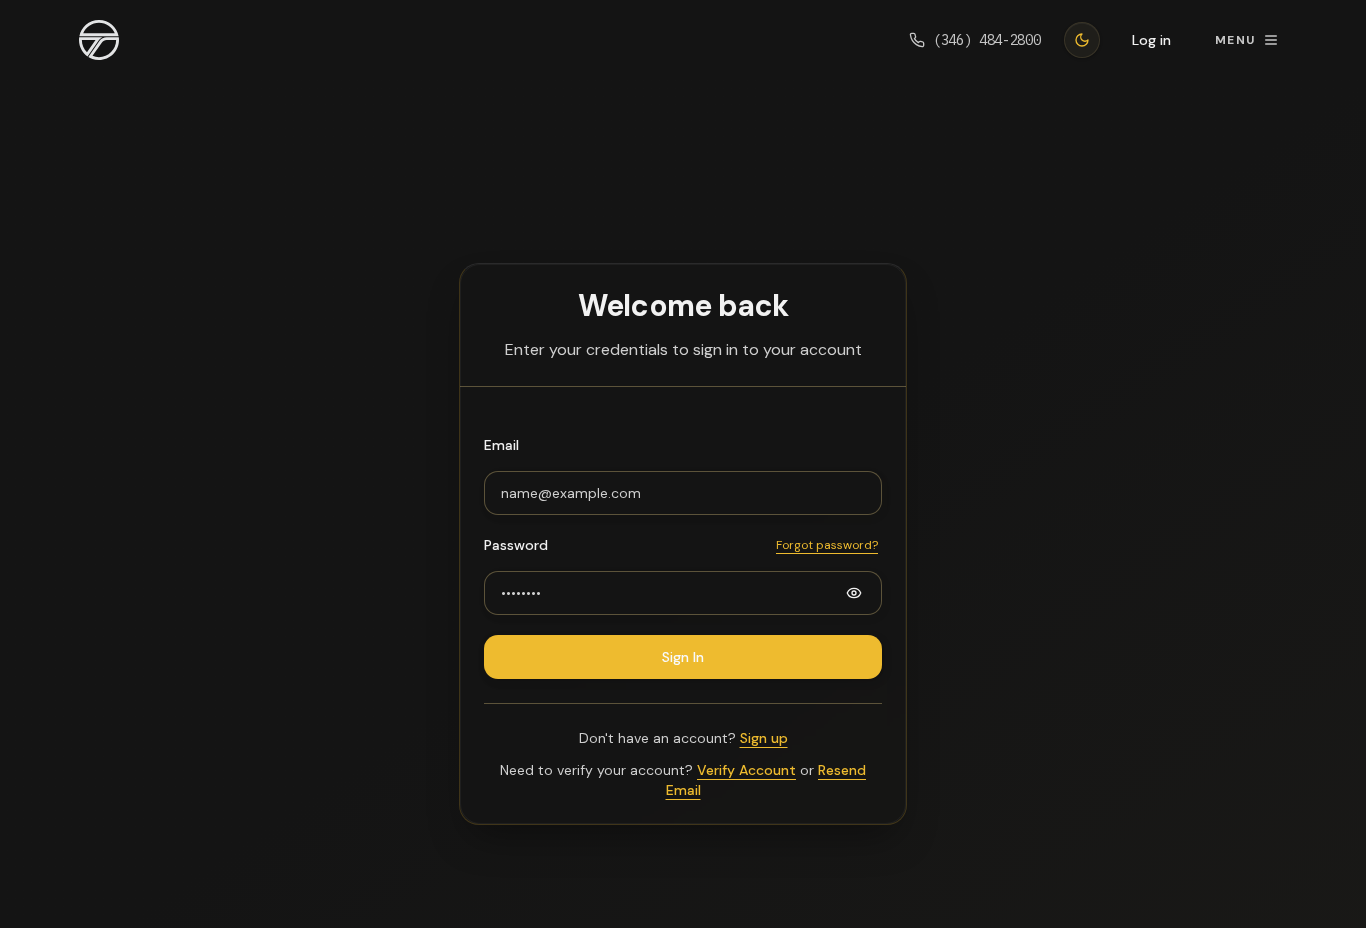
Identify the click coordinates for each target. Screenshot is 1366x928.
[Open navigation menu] (99, 40)
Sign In (683, 657)
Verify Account (746, 770)
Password (516, 545)
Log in (1151, 40)
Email (501, 445)
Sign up (764, 738)
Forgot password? (827, 545)
